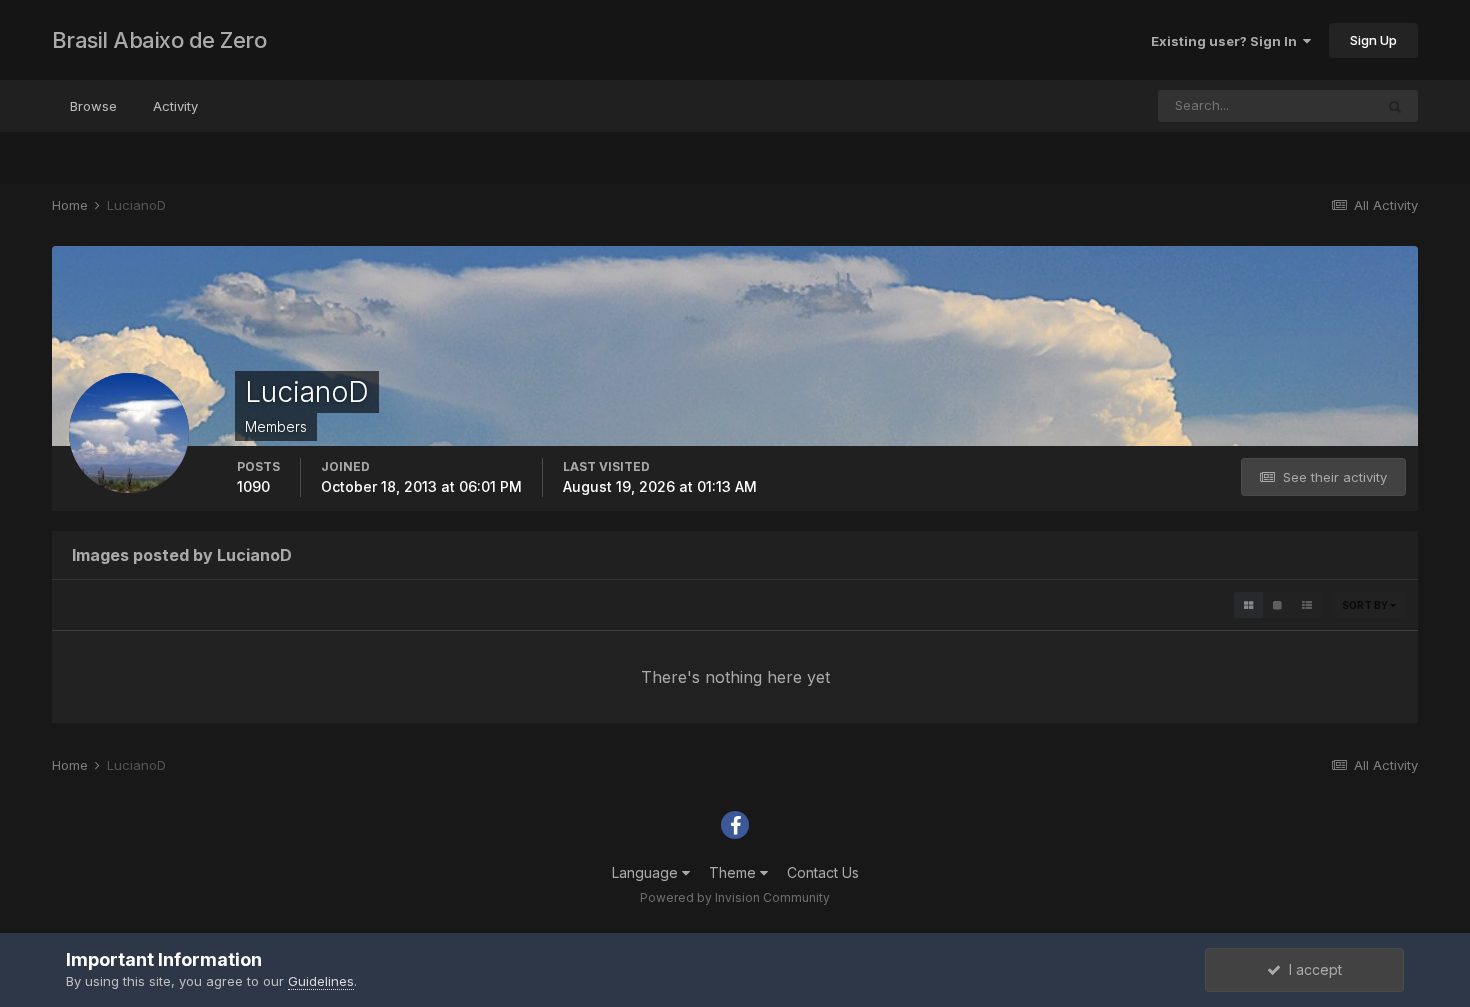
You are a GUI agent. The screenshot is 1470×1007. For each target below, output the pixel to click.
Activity (175, 106)
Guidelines (321, 981)
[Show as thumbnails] (1248, 605)
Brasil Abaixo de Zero (159, 40)
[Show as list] (1307, 605)
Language (647, 872)
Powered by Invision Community (735, 897)
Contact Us (823, 872)
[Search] (1395, 106)
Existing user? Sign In (1227, 41)
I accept (1311, 969)
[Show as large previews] (1277, 605)
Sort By (1366, 605)
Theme (734, 872)
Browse (93, 106)
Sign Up (1373, 40)
